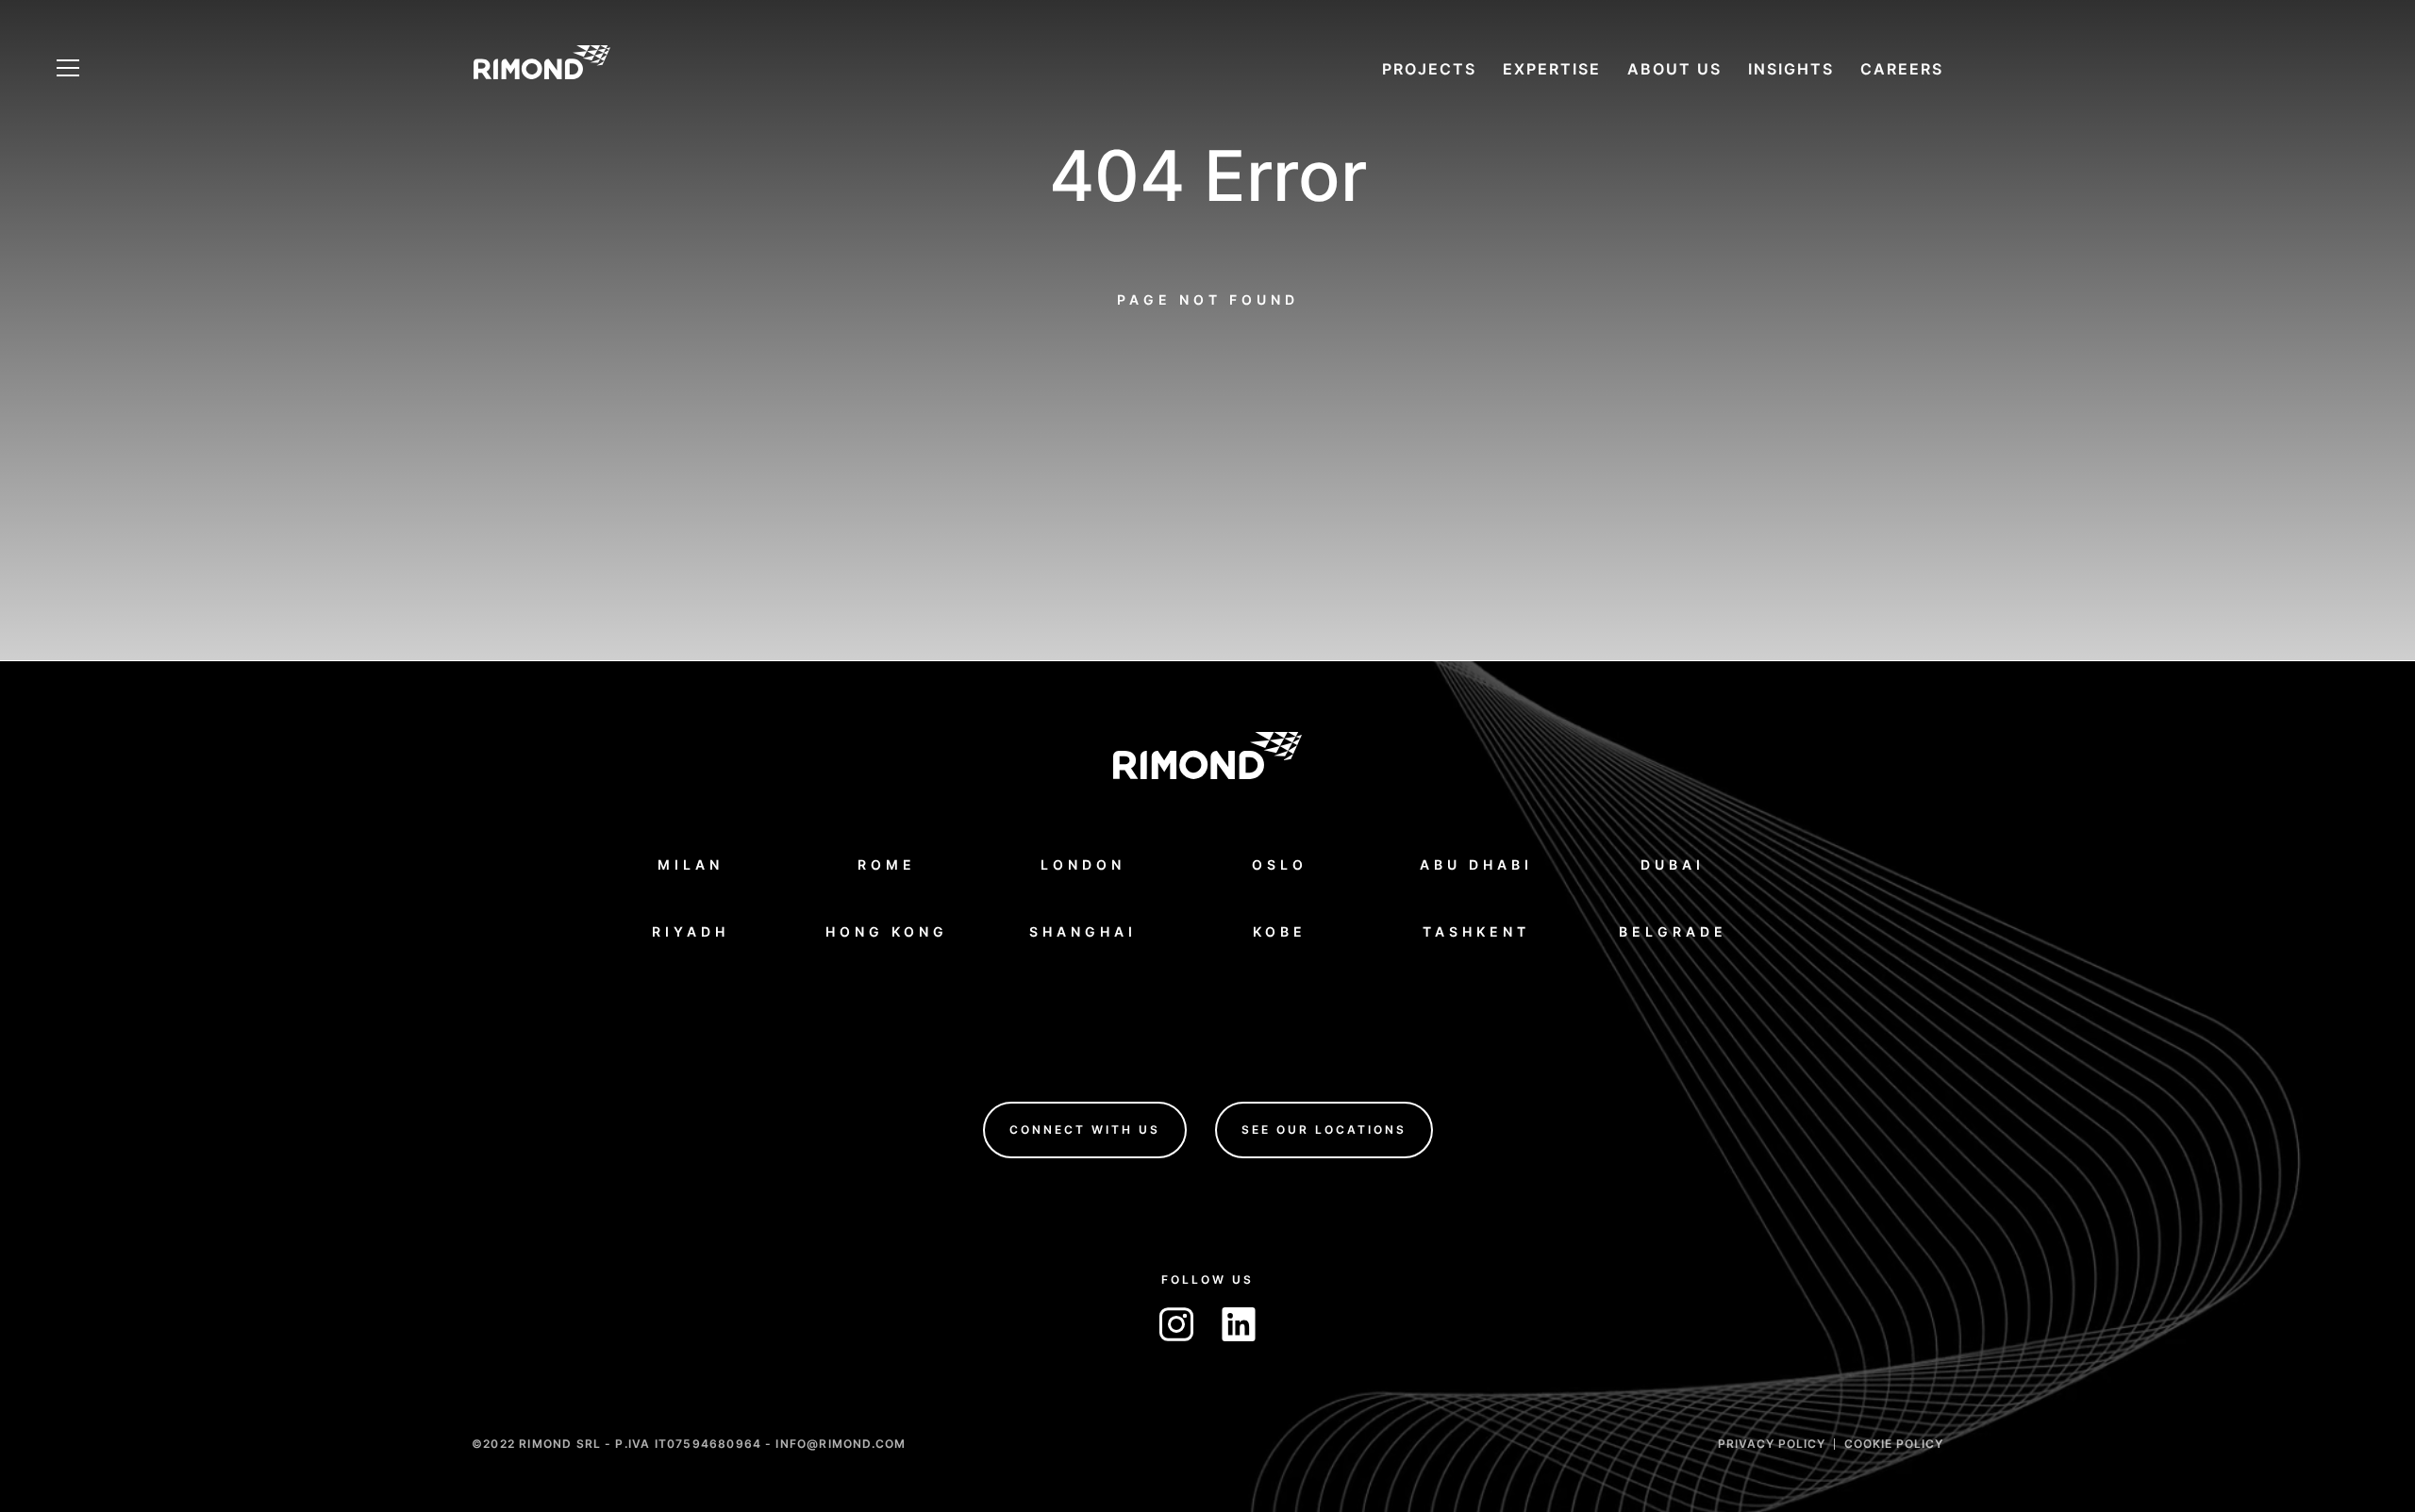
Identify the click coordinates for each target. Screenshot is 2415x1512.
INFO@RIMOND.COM (841, 1443)
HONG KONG (887, 930)
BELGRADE (1673, 930)
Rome (887, 864)
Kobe (1280, 930)
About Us (1674, 69)
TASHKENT (1476, 930)
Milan (691, 864)
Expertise (1552, 69)
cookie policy (1894, 1443)
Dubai (1673, 864)
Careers (1902, 69)
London (1083, 864)
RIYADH (691, 930)
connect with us (1085, 1129)
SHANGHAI (1083, 930)
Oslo (1280, 864)
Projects (1429, 69)
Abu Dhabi (1476, 864)
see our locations (1324, 1129)
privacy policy (1772, 1443)
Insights (1791, 69)
